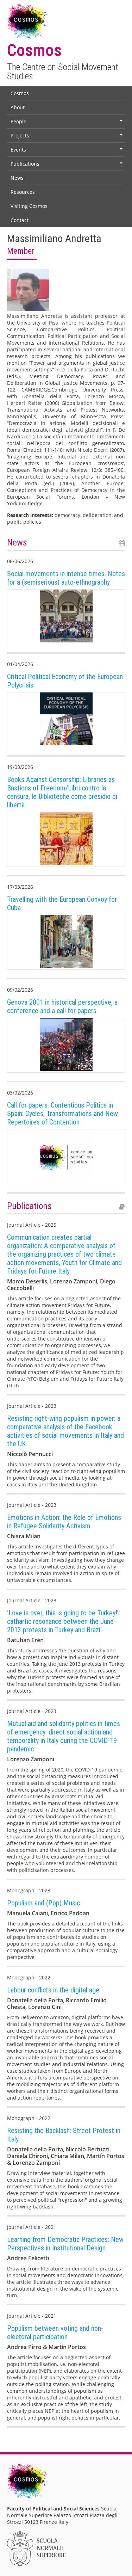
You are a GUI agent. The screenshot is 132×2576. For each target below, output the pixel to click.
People (67, 123)
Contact (20, 220)
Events (67, 151)
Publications (67, 165)
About (18, 107)
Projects (67, 137)
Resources (23, 192)
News (17, 178)
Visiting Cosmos (29, 206)
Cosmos (20, 93)
